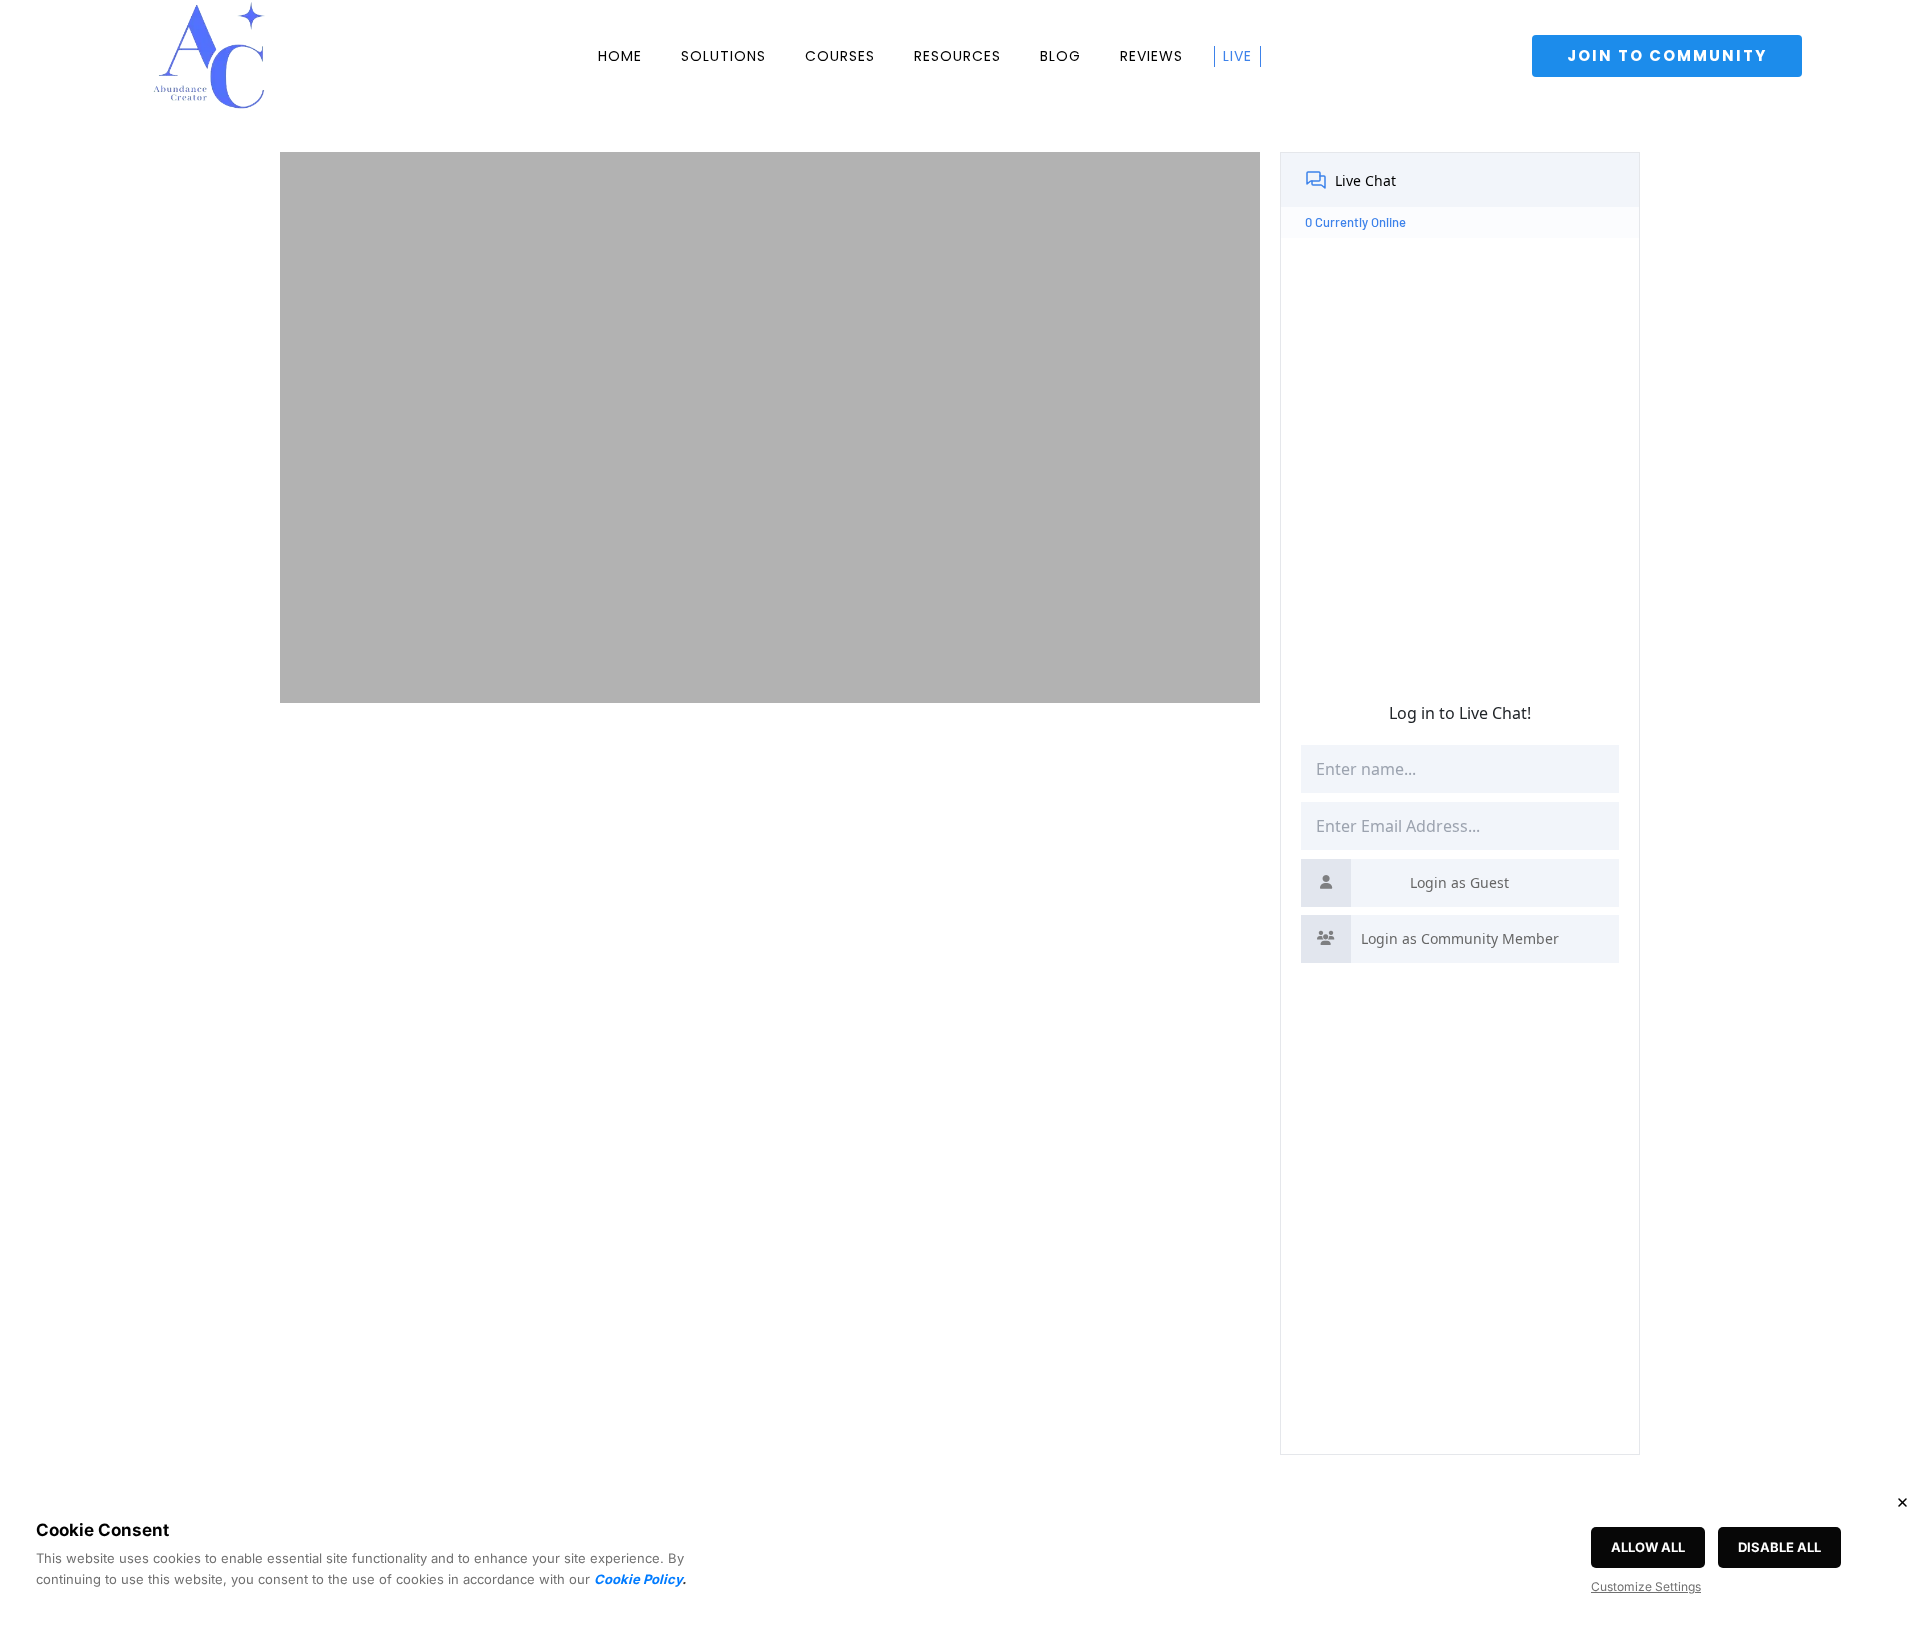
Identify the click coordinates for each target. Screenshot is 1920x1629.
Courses (840, 56)
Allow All (1648, 1547)
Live (1237, 56)
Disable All (1779, 1547)
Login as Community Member (1460, 938)
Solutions (723, 56)
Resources (957, 56)
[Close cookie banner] (1902, 1502)
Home (620, 56)
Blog (1060, 56)
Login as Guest (1459, 882)
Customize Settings (1646, 1586)
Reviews (1151, 56)
